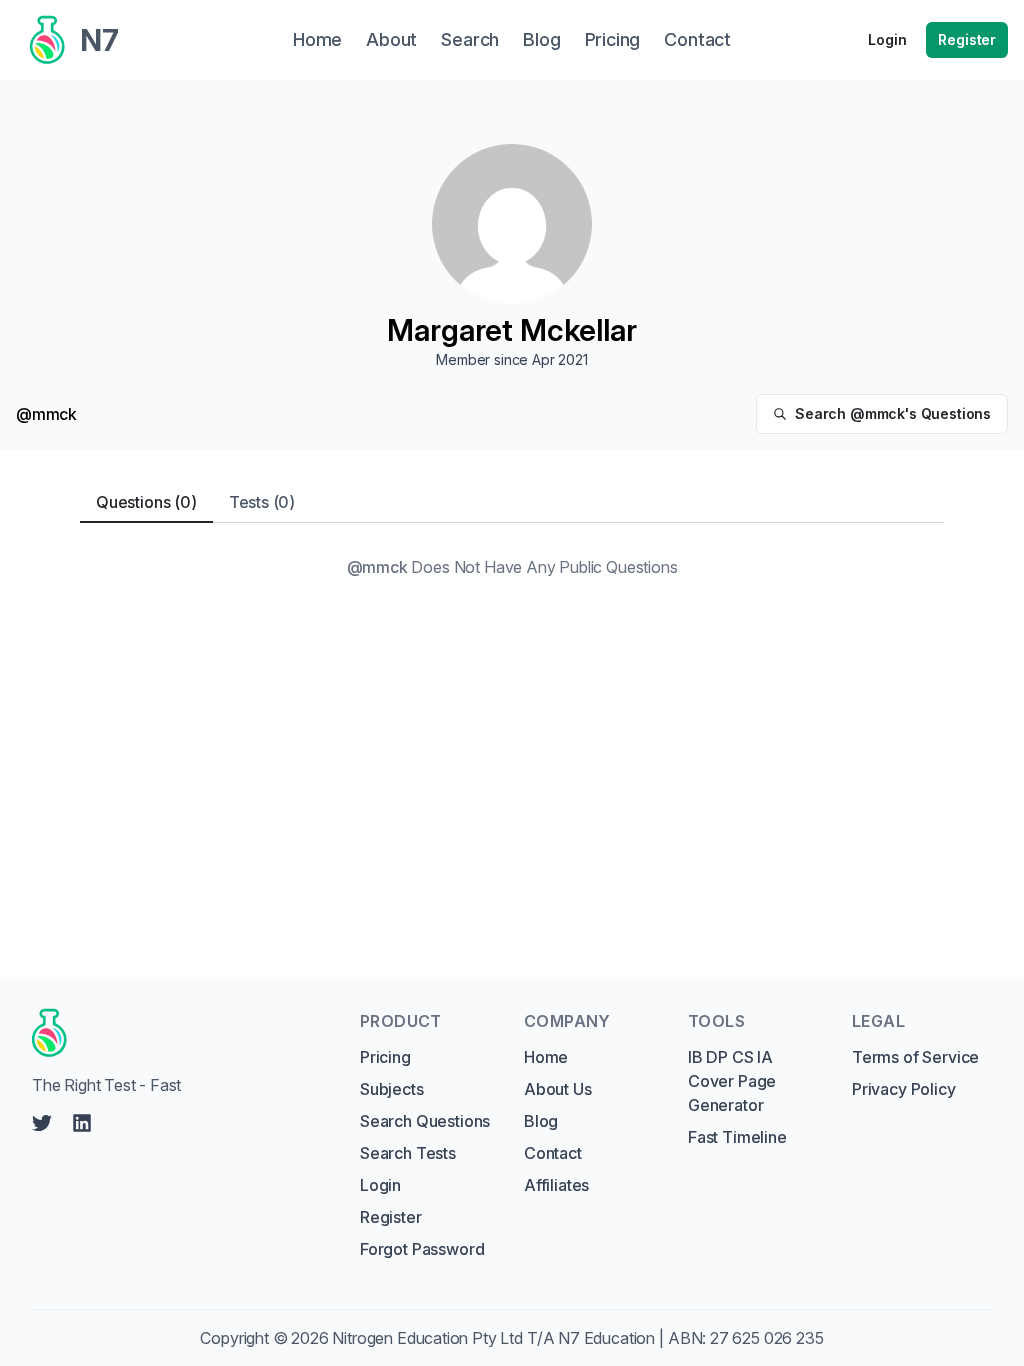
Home (546, 1057)
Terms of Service (915, 1057)
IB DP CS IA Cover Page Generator (732, 1081)
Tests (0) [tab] (262, 502)
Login (887, 39)
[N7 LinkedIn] (82, 1123)
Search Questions (425, 1121)
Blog (541, 1121)
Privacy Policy (904, 1089)
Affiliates (556, 1185)
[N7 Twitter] (42, 1123)
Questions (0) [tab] (146, 502)
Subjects (392, 1089)
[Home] (177, 1033)
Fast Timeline (737, 1137)
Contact (553, 1153)
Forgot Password (422, 1249)
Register (967, 39)
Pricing (385, 1057)
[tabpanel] (512, 567)
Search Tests (408, 1153)
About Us (558, 1089)
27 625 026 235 (767, 1338)
